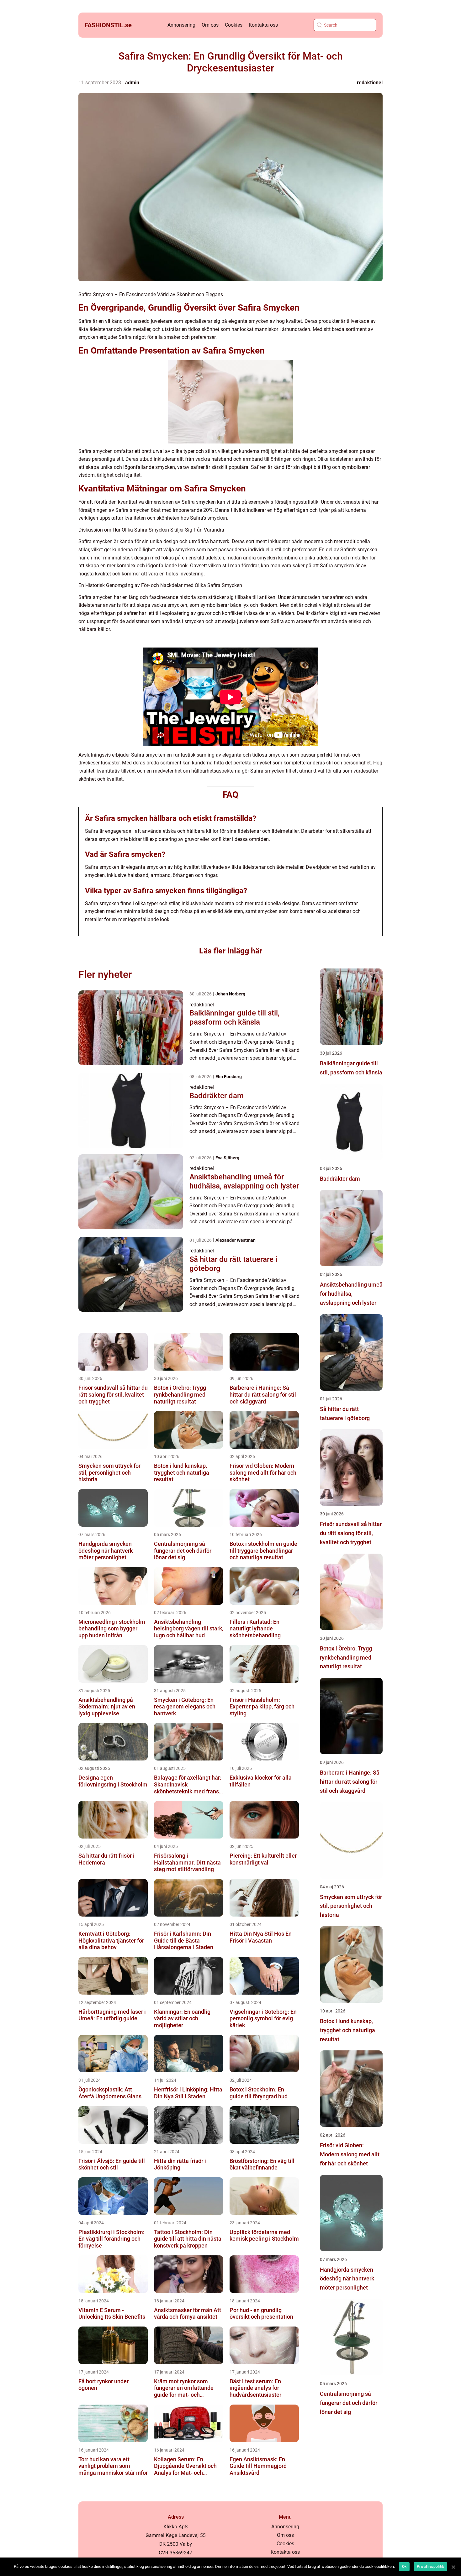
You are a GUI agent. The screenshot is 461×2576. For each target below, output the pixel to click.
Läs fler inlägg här (231, 951)
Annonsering (181, 25)
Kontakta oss (263, 25)
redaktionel (370, 83)
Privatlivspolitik (430, 2567)
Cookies (234, 25)
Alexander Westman (236, 1240)
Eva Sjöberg (227, 1158)
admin (132, 83)
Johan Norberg (230, 994)
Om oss (210, 25)
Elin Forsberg (229, 1077)
